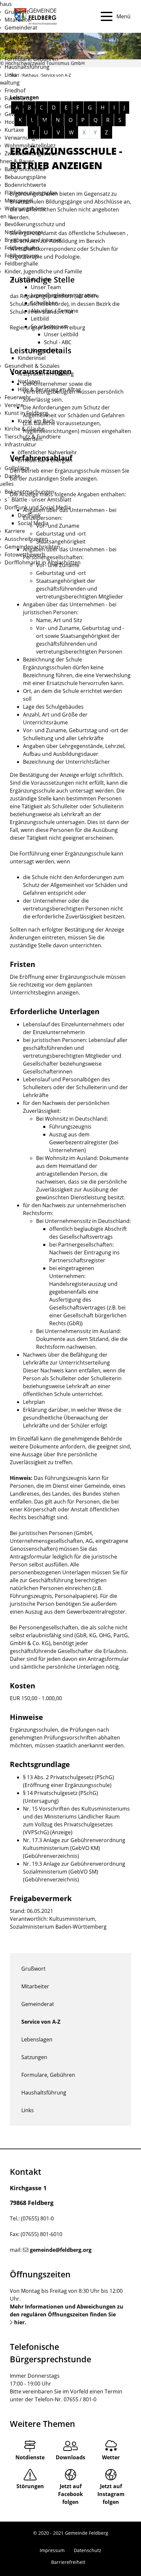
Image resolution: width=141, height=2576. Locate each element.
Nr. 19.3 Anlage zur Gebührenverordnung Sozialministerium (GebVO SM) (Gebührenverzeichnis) (74, 1872)
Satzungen (18, 51)
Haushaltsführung (27, 67)
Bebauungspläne (25, 177)
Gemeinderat (21, 28)
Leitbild (40, 319)
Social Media (33, 523)
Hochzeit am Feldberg (31, 122)
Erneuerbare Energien (45, 460)
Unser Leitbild (61, 334)
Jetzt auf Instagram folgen (111, 2494)
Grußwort (17, 12)
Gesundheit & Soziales (32, 366)
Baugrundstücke (25, 169)
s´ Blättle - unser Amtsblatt (38, 500)
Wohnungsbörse (25, 208)
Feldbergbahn (22, 248)
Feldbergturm (22, 256)
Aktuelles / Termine (55, 311)
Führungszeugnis (70, 1127)
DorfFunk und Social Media (38, 507)
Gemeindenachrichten (32, 547)
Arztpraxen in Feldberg (46, 374)
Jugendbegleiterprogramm (64, 295)
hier (19, 2322)
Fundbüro (17, 98)
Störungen (30, 2486)
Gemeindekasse (24, 106)
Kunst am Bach (36, 421)
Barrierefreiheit (68, 2562)
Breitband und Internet (33, 240)
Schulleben (44, 303)
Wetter (111, 2457)
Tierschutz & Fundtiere (33, 437)
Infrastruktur (20, 444)
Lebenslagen (20, 43)
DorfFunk (29, 515)
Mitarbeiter (19, 20)
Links (11, 75)
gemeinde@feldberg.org (61, 2250)
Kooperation (46, 350)
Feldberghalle (21, 264)
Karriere (15, 531)
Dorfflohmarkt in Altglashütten (43, 562)
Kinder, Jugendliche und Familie (43, 271)
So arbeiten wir (50, 326)
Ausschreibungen (26, 539)
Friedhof (15, 90)
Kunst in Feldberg (26, 413)
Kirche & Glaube (25, 429)
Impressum (52, 2550)
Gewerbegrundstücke (31, 114)
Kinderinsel (32, 358)
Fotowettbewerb (25, 555)
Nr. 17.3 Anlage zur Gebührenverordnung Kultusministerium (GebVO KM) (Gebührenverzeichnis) (74, 1848)
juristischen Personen (50, 612)
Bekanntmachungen (30, 492)
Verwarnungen (23, 138)
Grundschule (34, 279)
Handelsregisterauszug (78, 1284)
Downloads (70, 2457)
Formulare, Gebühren (31, 59)
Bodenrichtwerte (25, 185)
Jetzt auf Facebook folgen (70, 2494)
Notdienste (30, 2457)
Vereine (14, 405)
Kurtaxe (14, 130)
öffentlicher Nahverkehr (47, 452)
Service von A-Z (23, 35)
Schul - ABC (58, 342)
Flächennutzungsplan (31, 193)
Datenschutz (88, 2550)
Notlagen (29, 382)
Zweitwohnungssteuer (32, 153)
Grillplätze (17, 468)
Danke (12, 476)
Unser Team (46, 287)
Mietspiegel (19, 201)
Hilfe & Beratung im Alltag (49, 389)
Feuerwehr (18, 397)
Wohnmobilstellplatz (30, 146)
